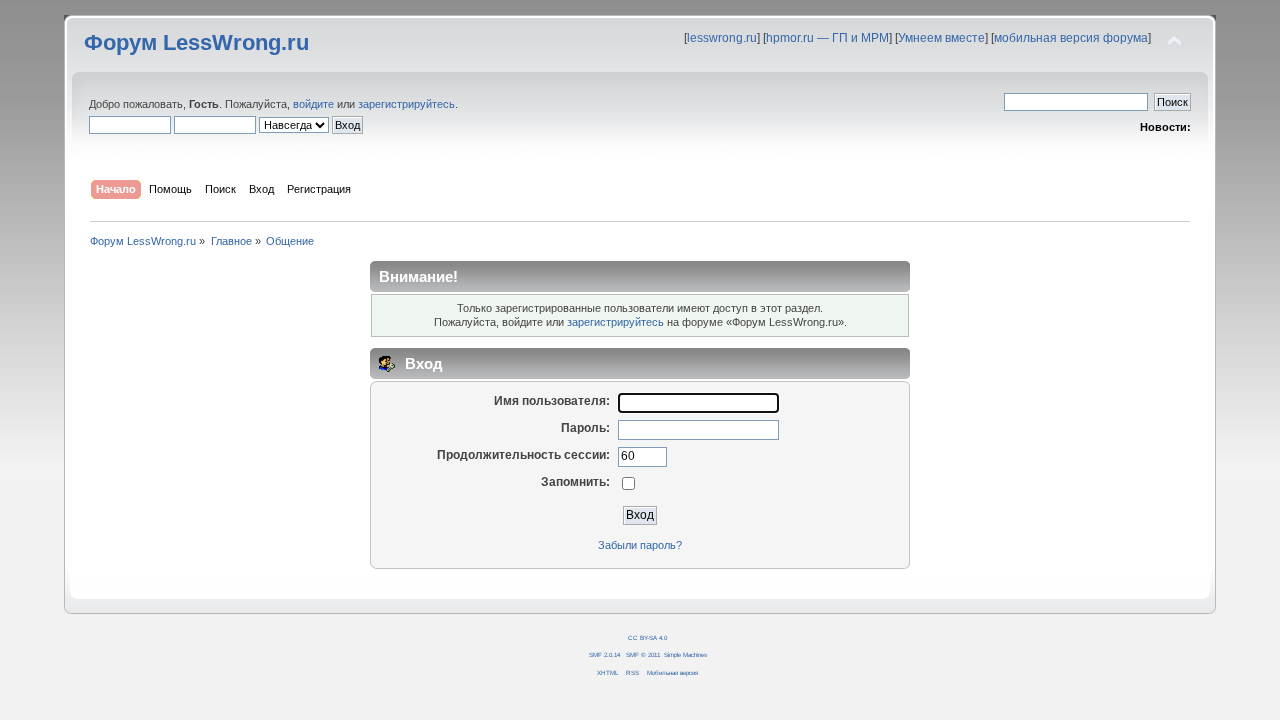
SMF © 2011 (643, 654)
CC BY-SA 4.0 (647, 637)
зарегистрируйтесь (406, 104)
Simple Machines (685, 654)
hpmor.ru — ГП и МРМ (827, 38)
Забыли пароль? (640, 545)
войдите (313, 104)
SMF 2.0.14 (604, 654)
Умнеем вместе (941, 38)
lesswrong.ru (722, 38)
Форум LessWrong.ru (196, 42)
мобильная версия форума (1071, 38)
